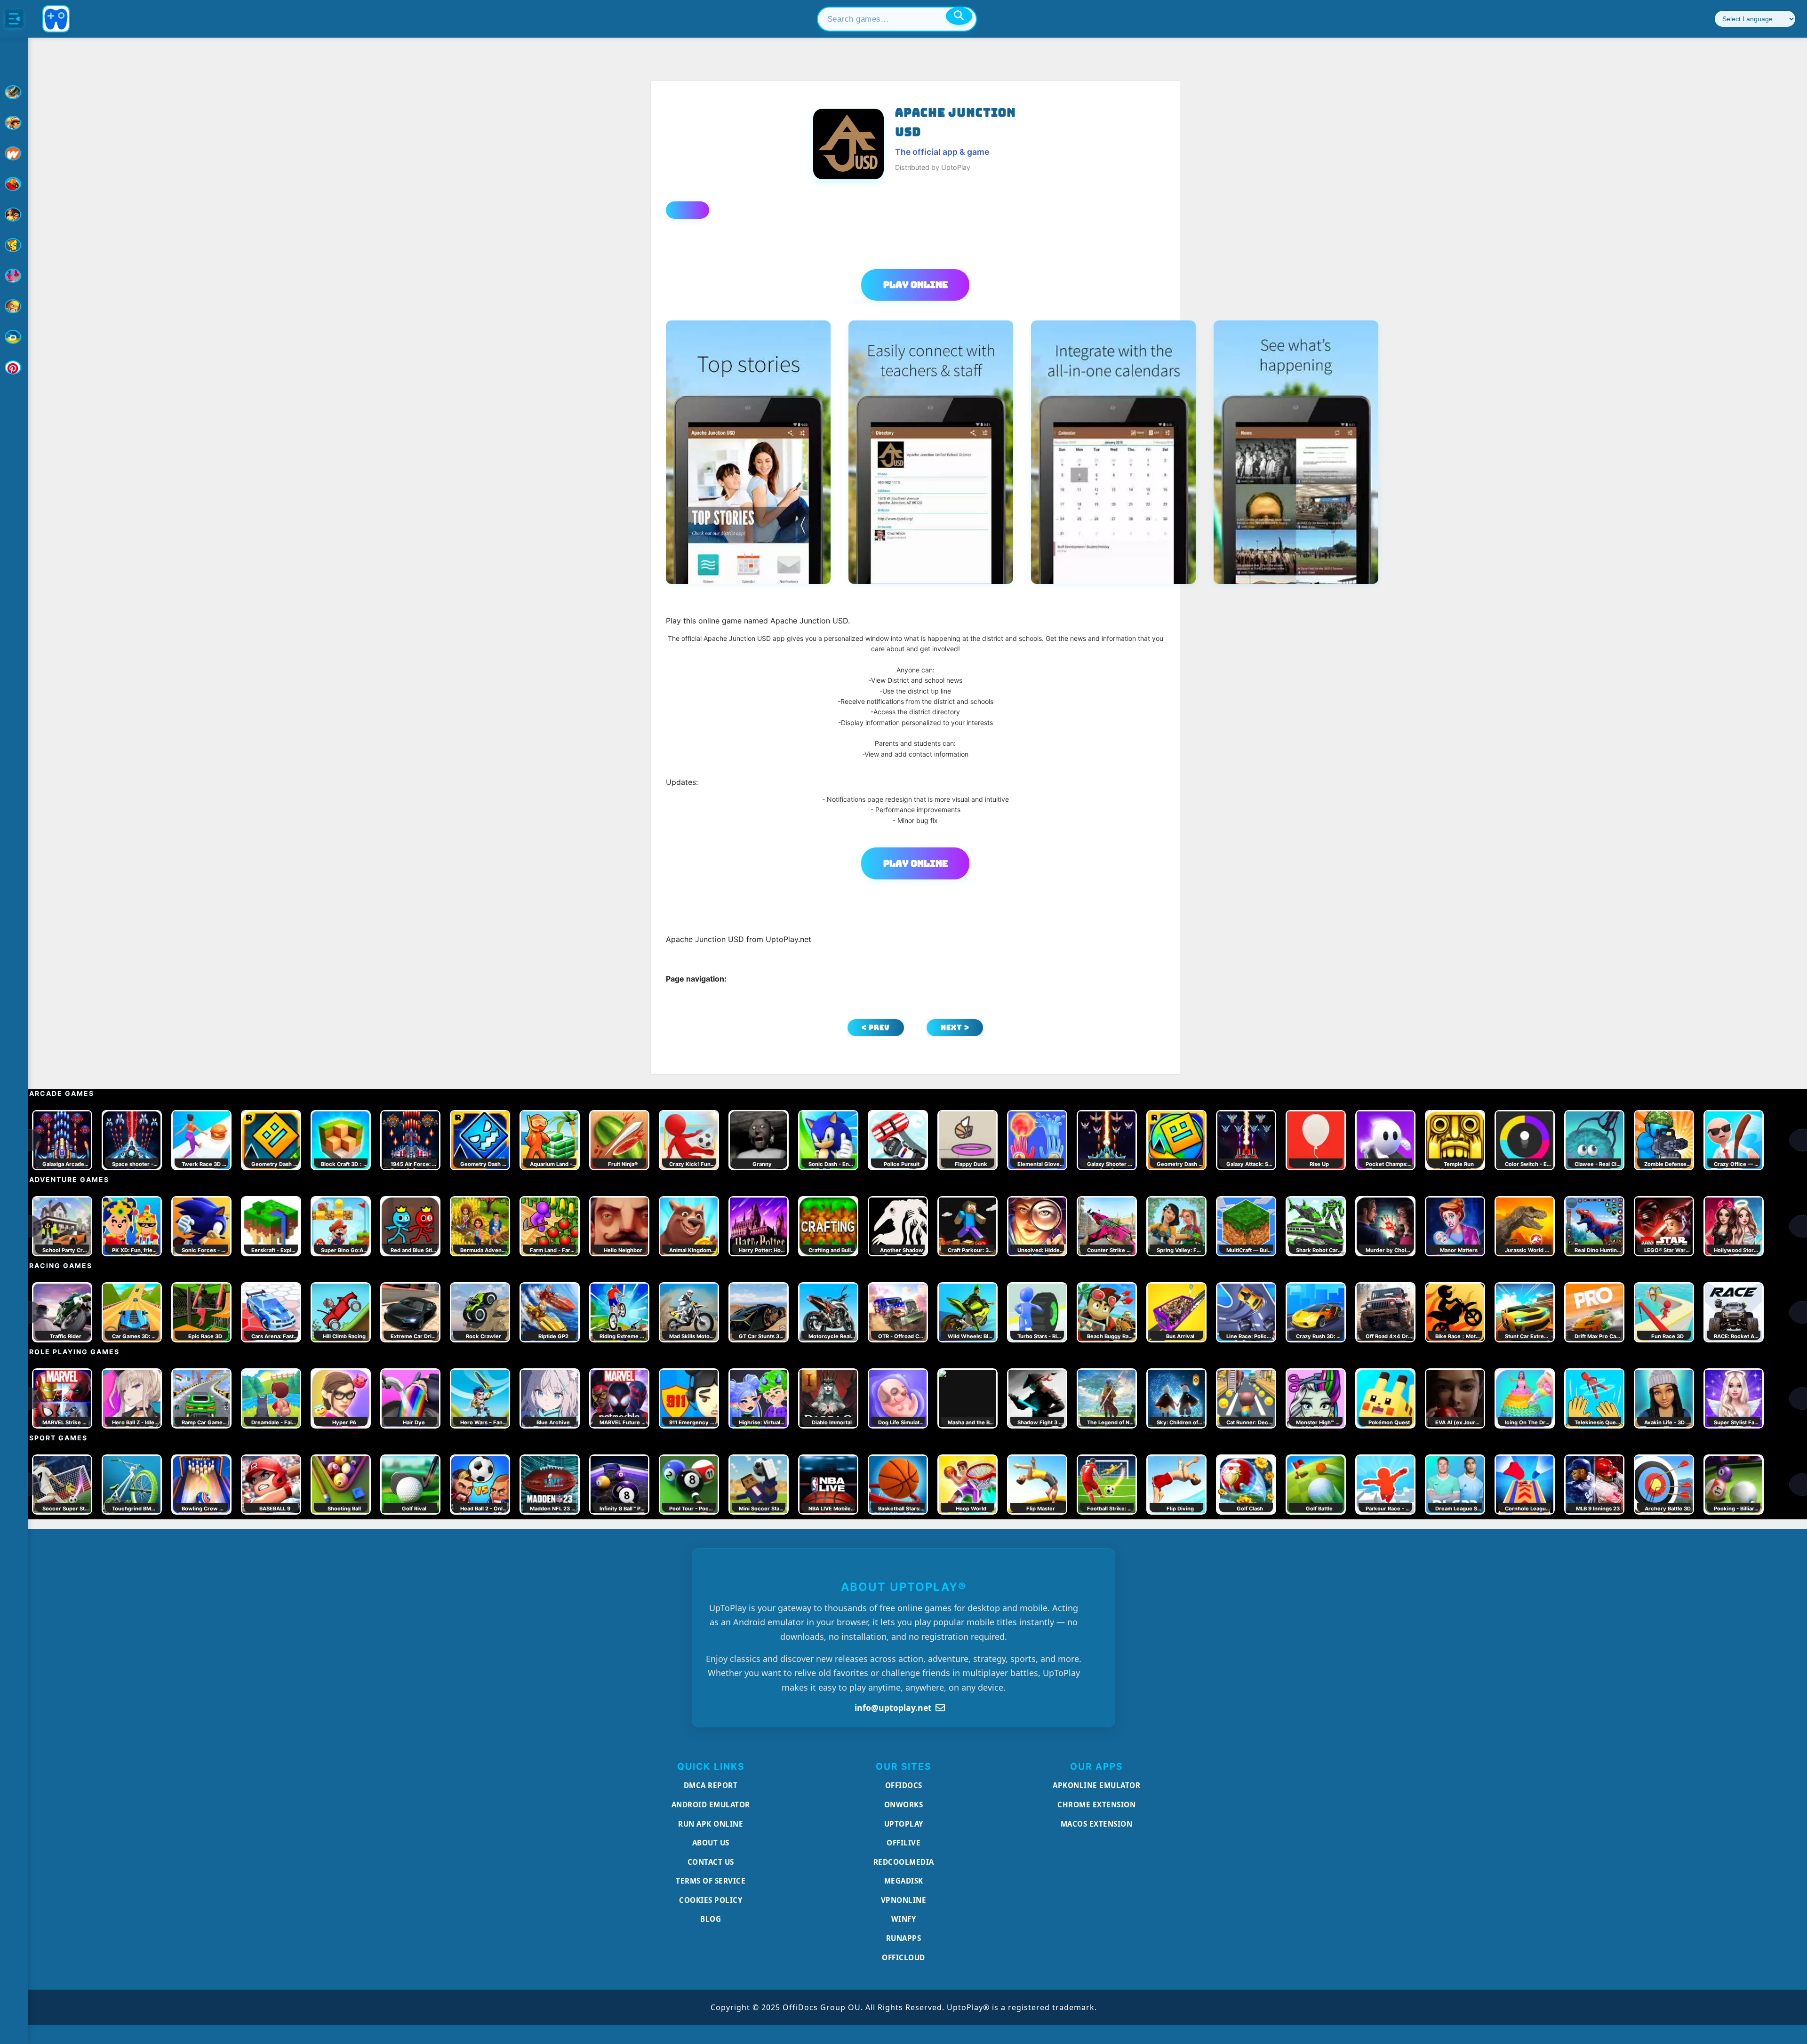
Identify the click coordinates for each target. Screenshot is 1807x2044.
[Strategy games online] (14, 306)
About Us (711, 1843)
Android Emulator (711, 1804)
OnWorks (904, 1804)
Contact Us (711, 1862)
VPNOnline (904, 1900)
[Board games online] (14, 153)
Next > (955, 1027)
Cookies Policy (711, 1900)
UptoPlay (904, 1824)
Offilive (903, 1843)
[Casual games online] (14, 184)
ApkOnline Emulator (1096, 1785)
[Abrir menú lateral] (14, 19)
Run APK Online (711, 1824)
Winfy (904, 1919)
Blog (711, 1919)
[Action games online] (14, 92)
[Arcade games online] (14, 123)
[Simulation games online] (14, 245)
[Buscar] (959, 16)
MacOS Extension (1097, 1824)
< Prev (876, 1027)
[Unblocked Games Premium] (14, 367)
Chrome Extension (1096, 1804)
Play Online (915, 285)
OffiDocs (904, 1785)
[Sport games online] (14, 276)
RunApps (904, 1938)
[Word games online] (14, 337)
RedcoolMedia (904, 1862)
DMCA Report (711, 1785)
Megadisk (904, 1881)
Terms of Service (711, 1881)
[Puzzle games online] (14, 215)
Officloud (903, 1957)
